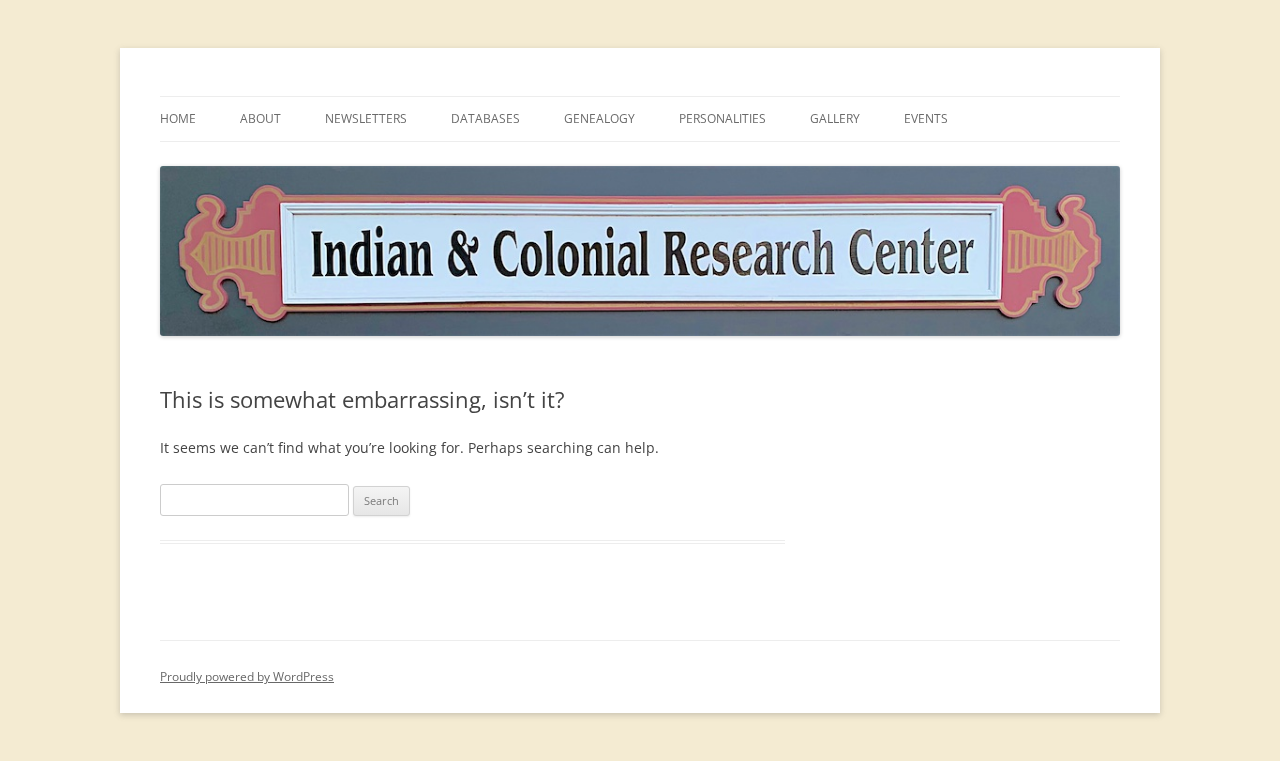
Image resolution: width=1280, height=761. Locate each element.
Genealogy (599, 118)
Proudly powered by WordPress (247, 676)
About (260, 118)
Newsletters (366, 118)
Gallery (835, 118)
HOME (178, 118)
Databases (485, 118)
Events (926, 118)
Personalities (722, 118)
